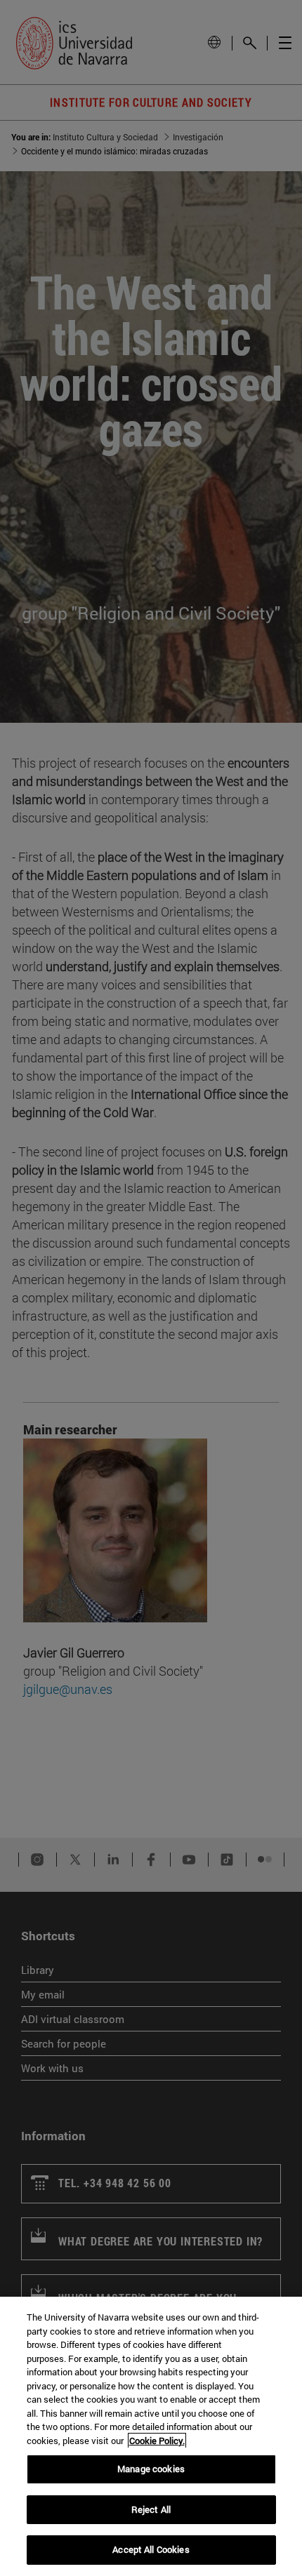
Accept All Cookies (151, 2549)
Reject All (151, 2509)
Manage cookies (151, 2469)
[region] (151, 2436)
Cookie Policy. (157, 2441)
